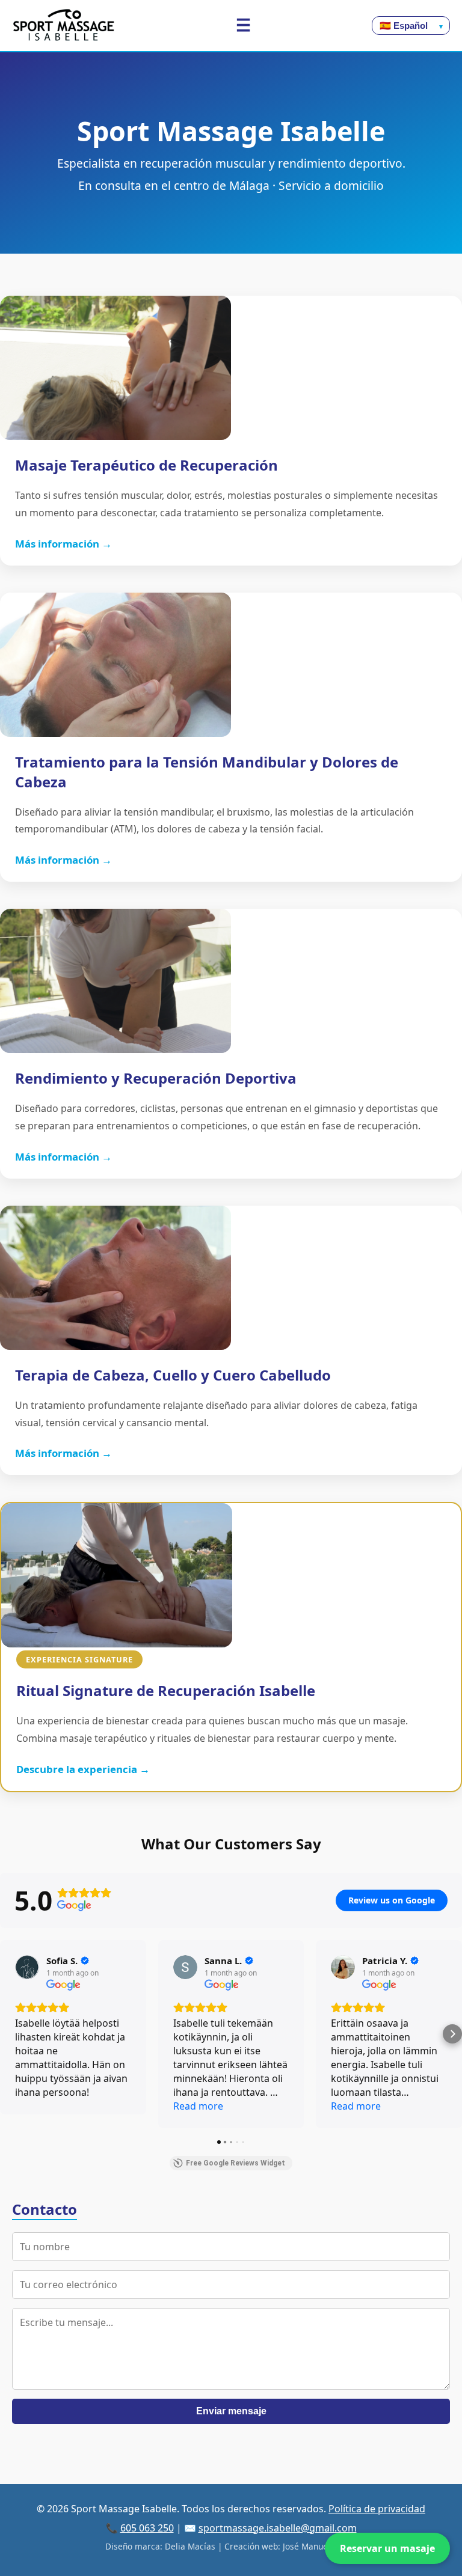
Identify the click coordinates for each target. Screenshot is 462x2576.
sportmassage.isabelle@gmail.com (278, 2528)
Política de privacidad (377, 2509)
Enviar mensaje (231, 2411)
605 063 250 (147, 2528)
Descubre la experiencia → (83, 1769)
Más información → (63, 544)
